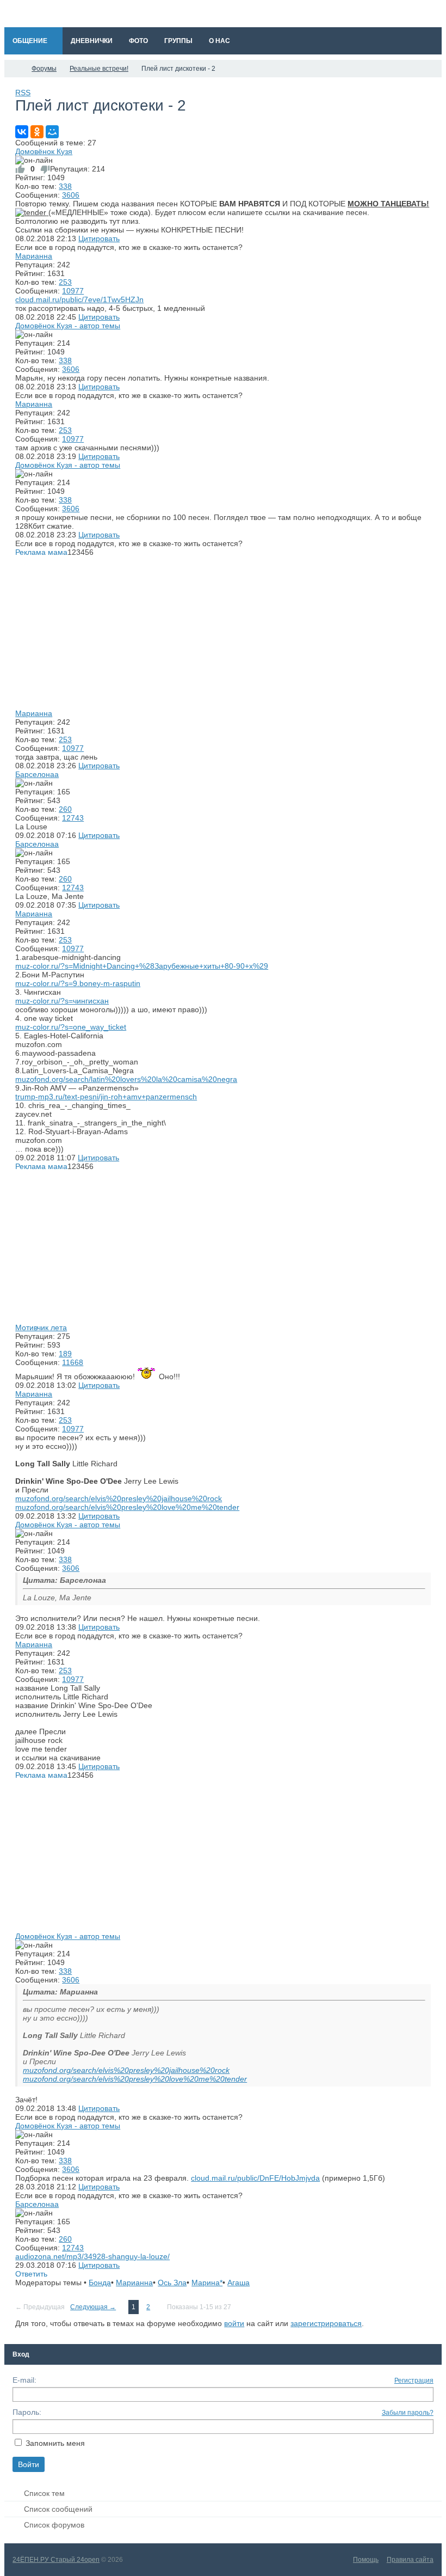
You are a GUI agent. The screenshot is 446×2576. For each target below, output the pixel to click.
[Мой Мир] (52, 132)
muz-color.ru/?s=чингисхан (62, 1001)
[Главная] (14, 69)
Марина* (207, 2283)
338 (65, 186)
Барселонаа (37, 774)
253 (65, 282)
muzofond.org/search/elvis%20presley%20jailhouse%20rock (119, 1498)
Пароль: (27, 2412)
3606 (71, 195)
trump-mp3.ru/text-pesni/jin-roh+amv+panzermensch (106, 1097)
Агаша (239, 2283)
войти (234, 2323)
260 (65, 809)
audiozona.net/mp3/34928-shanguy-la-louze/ (92, 2256)
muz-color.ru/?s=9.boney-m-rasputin (78, 983)
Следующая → (93, 2307)
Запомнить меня (55, 2443)
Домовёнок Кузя (44, 151)
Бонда (100, 2283)
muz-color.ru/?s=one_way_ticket (71, 1027)
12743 (73, 818)
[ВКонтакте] (22, 132)
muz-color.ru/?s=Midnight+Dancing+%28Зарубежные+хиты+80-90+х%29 (142, 966)
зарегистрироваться (326, 2323)
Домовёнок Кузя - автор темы (68, 326)
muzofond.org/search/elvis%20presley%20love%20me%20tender (127, 1507)
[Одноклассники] (37, 132)
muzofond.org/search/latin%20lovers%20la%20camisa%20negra (126, 1079)
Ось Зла (172, 2283)
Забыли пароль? (408, 2413)
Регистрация (414, 2381)
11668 (73, 1362)
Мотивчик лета (41, 1327)
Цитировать (99, 238)
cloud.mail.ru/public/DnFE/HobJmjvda (255, 2178)
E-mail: (24, 2380)
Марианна (34, 256)
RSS (23, 93)
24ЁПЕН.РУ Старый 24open (56, 2560)
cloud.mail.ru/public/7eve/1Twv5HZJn (79, 299)
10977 (73, 291)
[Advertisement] (223, 633)
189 (65, 1354)
